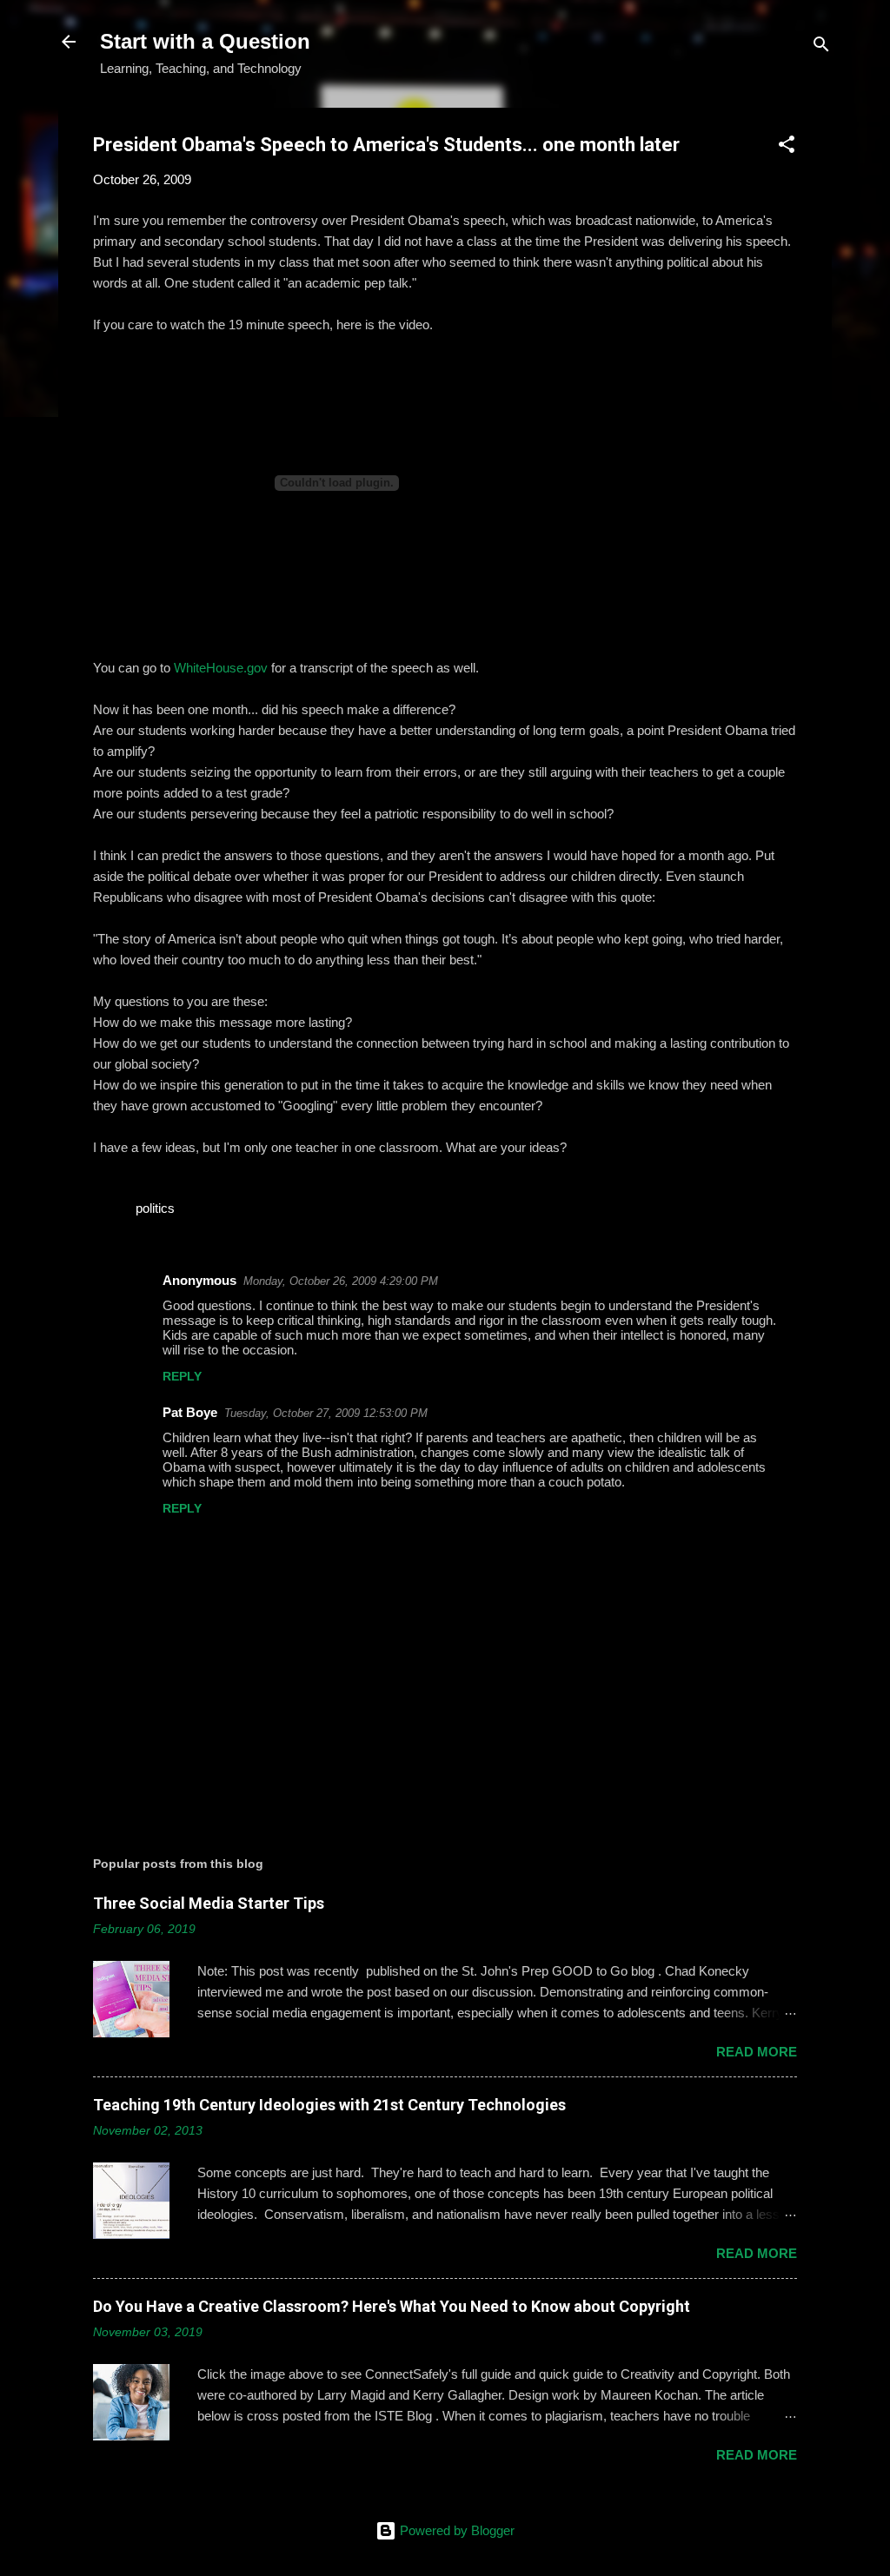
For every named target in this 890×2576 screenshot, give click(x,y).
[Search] (821, 47)
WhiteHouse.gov (221, 668)
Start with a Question (205, 41)
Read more (757, 2052)
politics (155, 1208)
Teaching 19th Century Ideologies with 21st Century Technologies (329, 2105)
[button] (787, 147)
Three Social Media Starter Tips (209, 1903)
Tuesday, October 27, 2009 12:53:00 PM (326, 1413)
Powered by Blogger (455, 2530)
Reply (182, 1376)
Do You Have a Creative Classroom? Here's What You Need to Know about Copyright (392, 2306)
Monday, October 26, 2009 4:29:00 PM (341, 1281)
